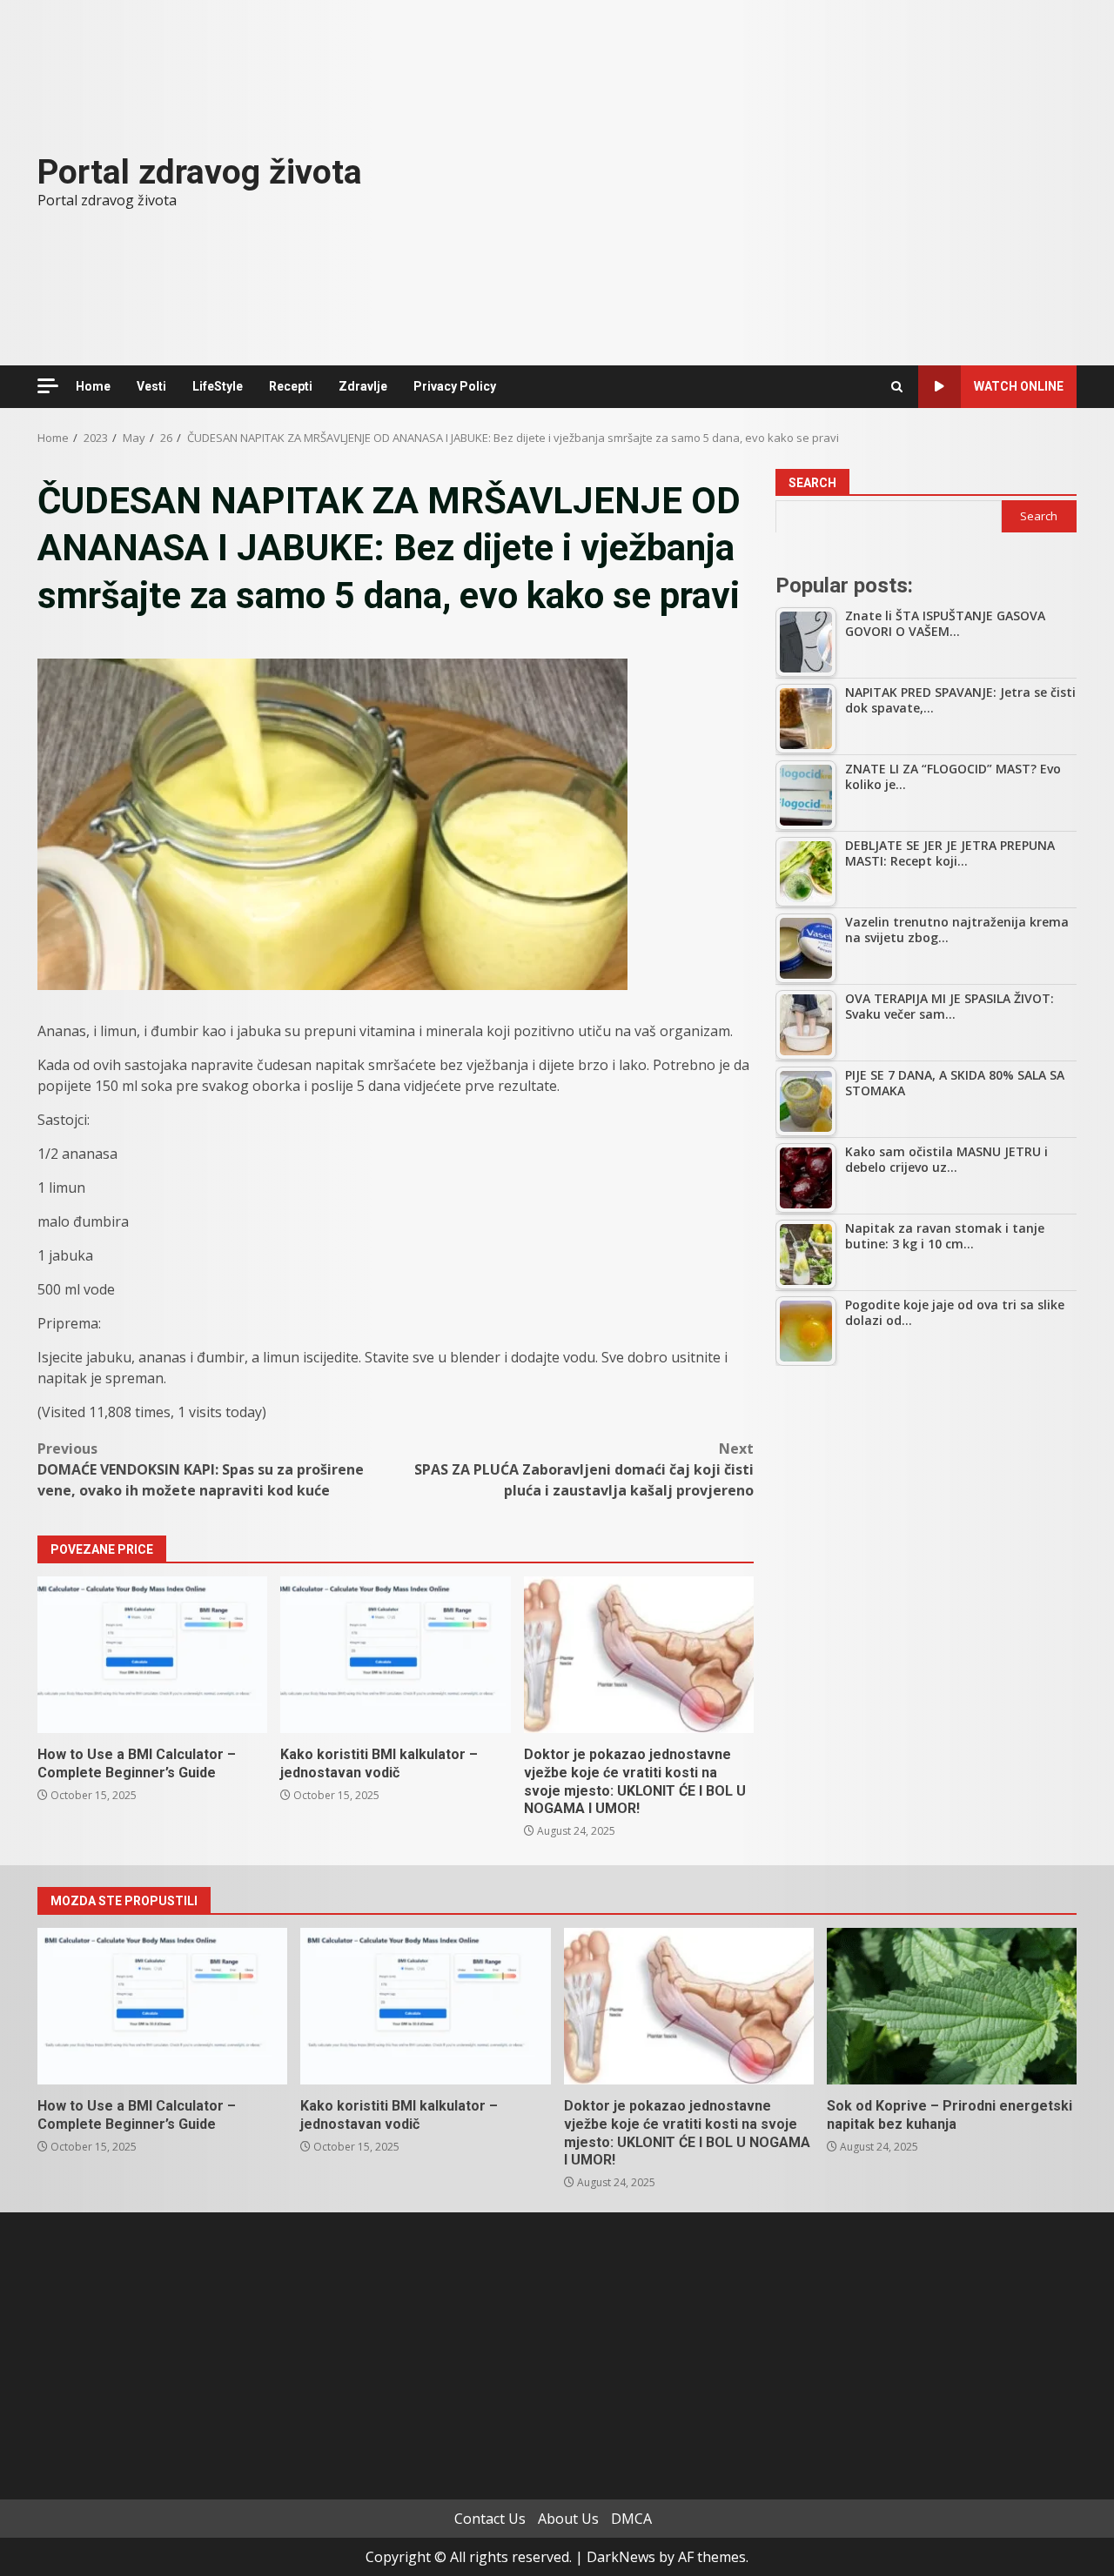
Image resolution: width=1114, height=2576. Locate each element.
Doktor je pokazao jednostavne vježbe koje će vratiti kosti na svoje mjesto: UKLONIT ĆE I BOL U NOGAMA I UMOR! (639, 1655)
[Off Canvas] (48, 386)
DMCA (631, 2519)
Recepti (291, 386)
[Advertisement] (926, 1509)
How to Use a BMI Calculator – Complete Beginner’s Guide (152, 1655)
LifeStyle (218, 386)
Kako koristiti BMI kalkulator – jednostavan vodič (395, 1655)
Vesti (151, 386)
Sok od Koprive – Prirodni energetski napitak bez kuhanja (952, 2006)
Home (93, 386)
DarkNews (621, 2557)
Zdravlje (363, 386)
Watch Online (1019, 386)
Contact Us (490, 2519)
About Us (568, 2519)
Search (812, 483)
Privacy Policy (455, 386)
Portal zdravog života (200, 172)
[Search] (897, 387)
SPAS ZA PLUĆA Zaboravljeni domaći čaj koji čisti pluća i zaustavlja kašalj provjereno (584, 1469)
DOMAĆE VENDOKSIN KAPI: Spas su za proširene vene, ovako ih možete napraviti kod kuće (201, 1469)
